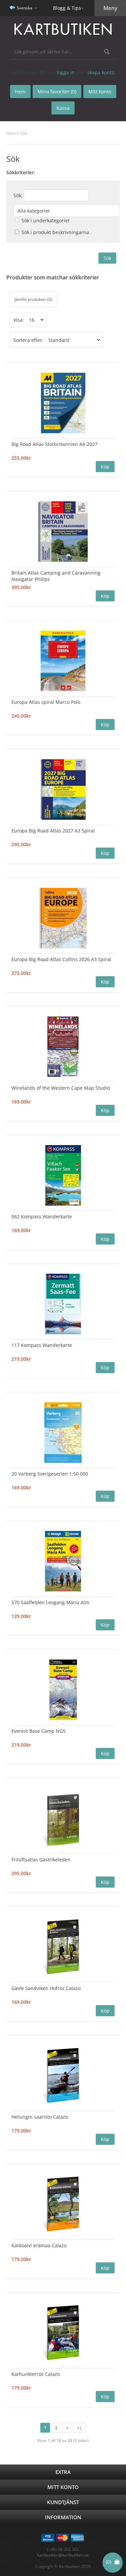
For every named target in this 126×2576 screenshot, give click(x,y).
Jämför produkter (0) (33, 299)
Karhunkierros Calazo (36, 2374)
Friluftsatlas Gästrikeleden (41, 1860)
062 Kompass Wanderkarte (42, 1216)
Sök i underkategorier (46, 220)
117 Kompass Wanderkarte (42, 1345)
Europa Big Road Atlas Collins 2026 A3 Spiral (61, 959)
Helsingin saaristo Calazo (40, 2117)
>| (80, 2428)
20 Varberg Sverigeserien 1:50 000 (50, 1474)
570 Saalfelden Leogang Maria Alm (50, 1602)
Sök (24, 133)
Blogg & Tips (67, 8)
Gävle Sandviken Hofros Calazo (46, 1988)
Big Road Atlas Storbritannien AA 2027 (54, 444)
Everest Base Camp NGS (38, 1731)
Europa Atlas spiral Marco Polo (46, 702)
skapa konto (101, 72)
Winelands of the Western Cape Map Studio (61, 1088)
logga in (66, 72)
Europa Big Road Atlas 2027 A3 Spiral (53, 831)
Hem (11, 133)
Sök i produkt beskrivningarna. (56, 232)
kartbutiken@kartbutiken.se (63, 2555)
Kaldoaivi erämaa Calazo (39, 2245)
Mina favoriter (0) (57, 92)
